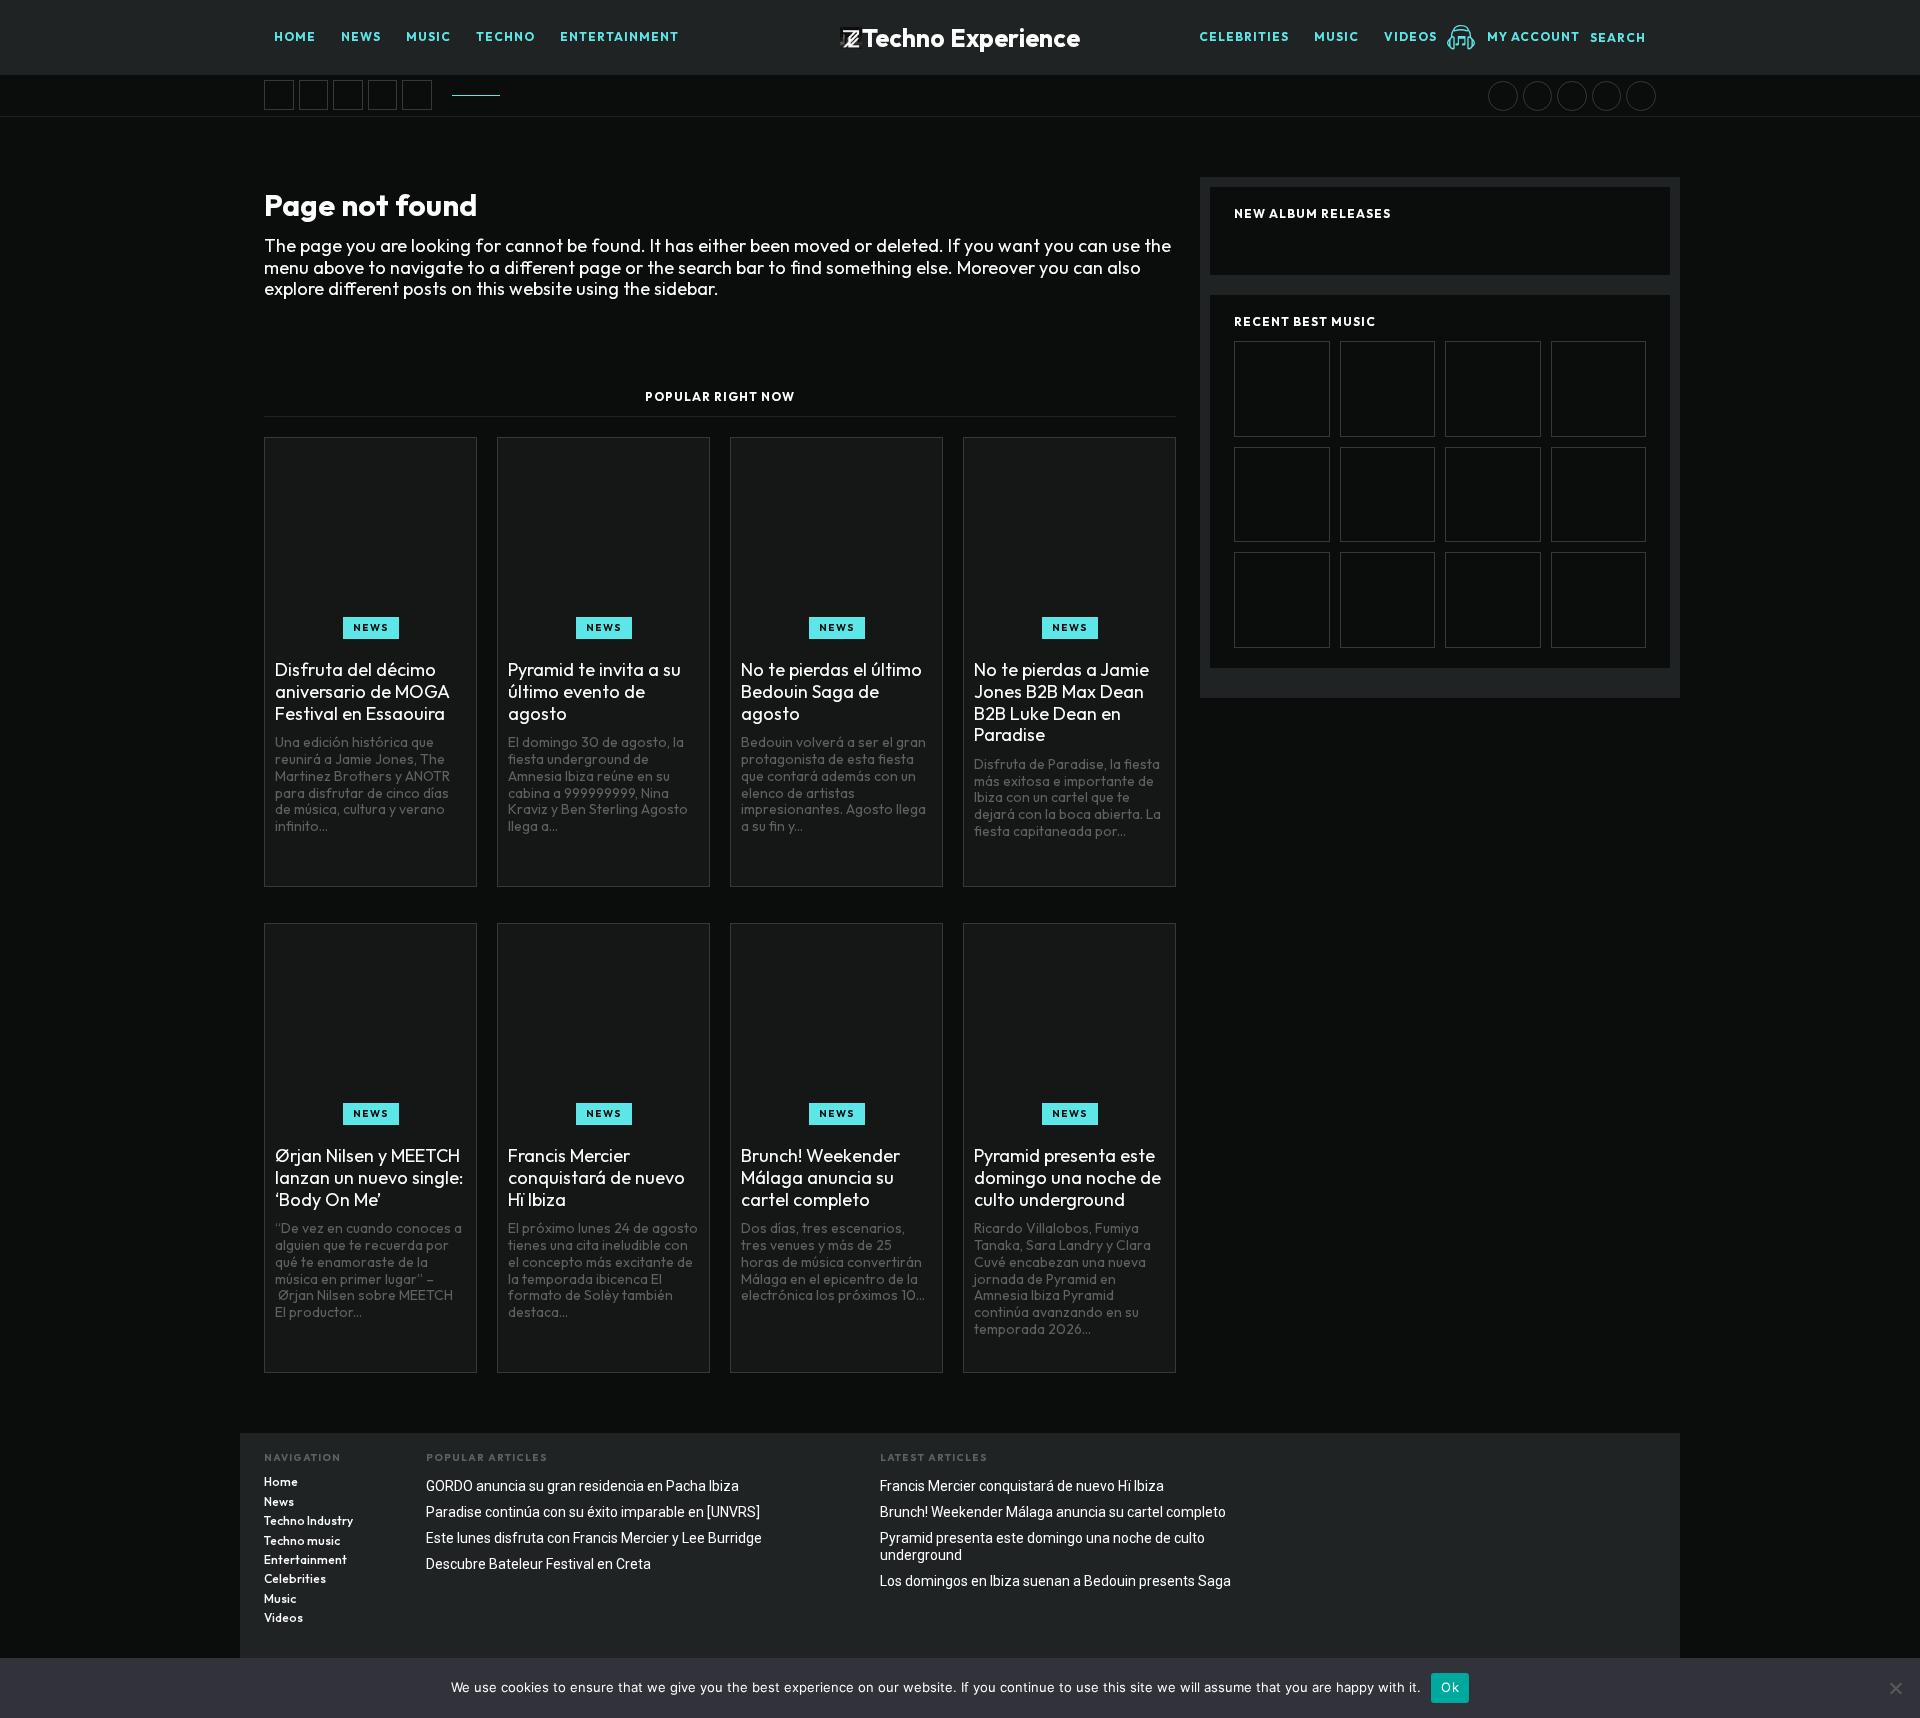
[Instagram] (1601, 1463)
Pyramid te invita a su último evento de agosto (594, 691)
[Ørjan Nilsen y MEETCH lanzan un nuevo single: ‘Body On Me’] (417, 95)
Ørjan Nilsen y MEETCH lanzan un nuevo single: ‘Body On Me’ (369, 1177)
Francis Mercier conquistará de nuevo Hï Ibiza (596, 1177)
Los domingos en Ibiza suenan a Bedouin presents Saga (1055, 1581)
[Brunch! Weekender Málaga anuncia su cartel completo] (1538, 96)
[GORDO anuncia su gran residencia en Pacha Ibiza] (1641, 96)
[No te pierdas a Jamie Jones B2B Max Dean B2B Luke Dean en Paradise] (383, 95)
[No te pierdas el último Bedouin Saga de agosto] (348, 95)
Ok (1450, 1687)
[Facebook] (1561, 1463)
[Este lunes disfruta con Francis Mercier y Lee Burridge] (1599, 600)
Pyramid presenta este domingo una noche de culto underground (1067, 1177)
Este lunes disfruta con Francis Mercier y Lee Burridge (594, 1538)
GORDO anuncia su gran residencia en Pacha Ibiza (582, 1486)
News (371, 627)
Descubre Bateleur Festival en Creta (538, 1564)
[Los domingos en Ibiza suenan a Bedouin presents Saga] (1607, 96)
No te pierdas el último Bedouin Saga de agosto (831, 691)
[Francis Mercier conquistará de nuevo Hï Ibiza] (1503, 96)
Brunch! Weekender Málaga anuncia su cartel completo (820, 1177)
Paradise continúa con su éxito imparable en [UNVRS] (593, 1512)
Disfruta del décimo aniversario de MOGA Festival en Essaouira (362, 691)
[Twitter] (1641, 1463)
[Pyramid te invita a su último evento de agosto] (314, 95)
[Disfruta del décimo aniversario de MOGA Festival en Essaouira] (279, 95)
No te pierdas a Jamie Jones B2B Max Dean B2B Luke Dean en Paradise (1061, 702)
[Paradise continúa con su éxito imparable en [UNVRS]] (1493, 600)
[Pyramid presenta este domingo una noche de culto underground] (1572, 96)
